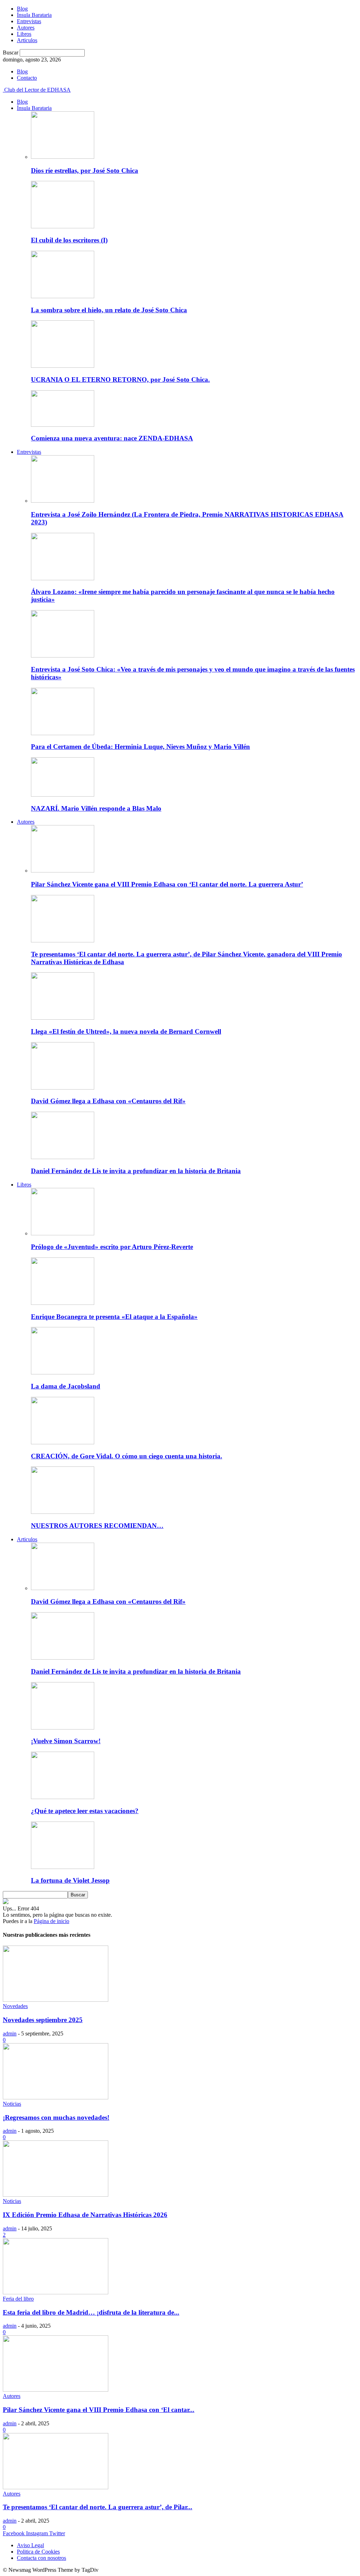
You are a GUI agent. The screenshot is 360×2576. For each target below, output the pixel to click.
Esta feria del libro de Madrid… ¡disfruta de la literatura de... (91, 2312)
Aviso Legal (30, 2545)
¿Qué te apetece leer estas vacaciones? (85, 1811)
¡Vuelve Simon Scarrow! (66, 1741)
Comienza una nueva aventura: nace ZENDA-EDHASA (112, 438)
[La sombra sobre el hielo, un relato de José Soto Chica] (63, 296)
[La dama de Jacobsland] (63, 1372)
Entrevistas (29, 21)
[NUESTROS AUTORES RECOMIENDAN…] (63, 1512)
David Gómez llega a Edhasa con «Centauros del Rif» (108, 1101)
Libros (24, 34)
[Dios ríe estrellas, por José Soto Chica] (63, 157)
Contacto (27, 78)
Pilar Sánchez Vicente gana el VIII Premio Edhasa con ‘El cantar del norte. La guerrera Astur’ (167, 884)
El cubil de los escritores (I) (69, 240)
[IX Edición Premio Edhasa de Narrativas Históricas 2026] (56, 2195)
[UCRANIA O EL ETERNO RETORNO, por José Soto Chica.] (63, 366)
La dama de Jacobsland (66, 1386)
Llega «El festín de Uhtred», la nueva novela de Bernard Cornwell (126, 1031)
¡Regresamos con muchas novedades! (56, 2117)
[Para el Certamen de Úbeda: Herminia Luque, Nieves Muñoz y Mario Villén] (63, 733)
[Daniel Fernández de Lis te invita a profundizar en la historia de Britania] (63, 1157)
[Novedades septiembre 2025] (56, 2000)
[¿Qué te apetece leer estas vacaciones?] (63, 1797)
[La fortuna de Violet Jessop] (63, 1867)
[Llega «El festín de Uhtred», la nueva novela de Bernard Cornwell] (63, 1018)
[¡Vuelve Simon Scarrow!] (63, 1728)
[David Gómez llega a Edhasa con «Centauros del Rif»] (63, 1088)
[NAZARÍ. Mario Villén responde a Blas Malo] (63, 795)
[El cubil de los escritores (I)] (63, 226)
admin (10, 2034)
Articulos (27, 40)
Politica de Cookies (38, 2552)
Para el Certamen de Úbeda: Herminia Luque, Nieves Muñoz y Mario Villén (140, 747)
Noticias (12, 2104)
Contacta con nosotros (41, 2558)
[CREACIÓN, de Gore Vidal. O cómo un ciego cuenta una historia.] (63, 1442)
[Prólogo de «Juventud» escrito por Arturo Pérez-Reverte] (63, 1233)
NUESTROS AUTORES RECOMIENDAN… (97, 1526)
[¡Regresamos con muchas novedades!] (56, 2097)
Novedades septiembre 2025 (43, 2020)
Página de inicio (52, 1921)
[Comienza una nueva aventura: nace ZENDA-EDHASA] (63, 425)
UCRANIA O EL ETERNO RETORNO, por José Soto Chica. (120, 380)
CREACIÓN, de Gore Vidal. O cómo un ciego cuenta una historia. (127, 1456)
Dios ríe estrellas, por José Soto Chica (85, 171)
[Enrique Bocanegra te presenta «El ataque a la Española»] (63, 1303)
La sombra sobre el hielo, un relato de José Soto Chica (109, 310)
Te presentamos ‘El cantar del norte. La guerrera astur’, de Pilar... (98, 2507)
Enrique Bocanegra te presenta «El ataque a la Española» (114, 1317)
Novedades (15, 2006)
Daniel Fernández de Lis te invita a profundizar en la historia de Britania (136, 1171)
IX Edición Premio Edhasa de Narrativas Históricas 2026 (85, 2215)
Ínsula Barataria (34, 15)
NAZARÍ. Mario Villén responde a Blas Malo (96, 808)
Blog (22, 9)
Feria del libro (18, 2299)
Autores (26, 28)
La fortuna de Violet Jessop (70, 1880)
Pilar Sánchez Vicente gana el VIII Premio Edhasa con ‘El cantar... (99, 2410)
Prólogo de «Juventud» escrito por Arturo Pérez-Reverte (112, 1247)
